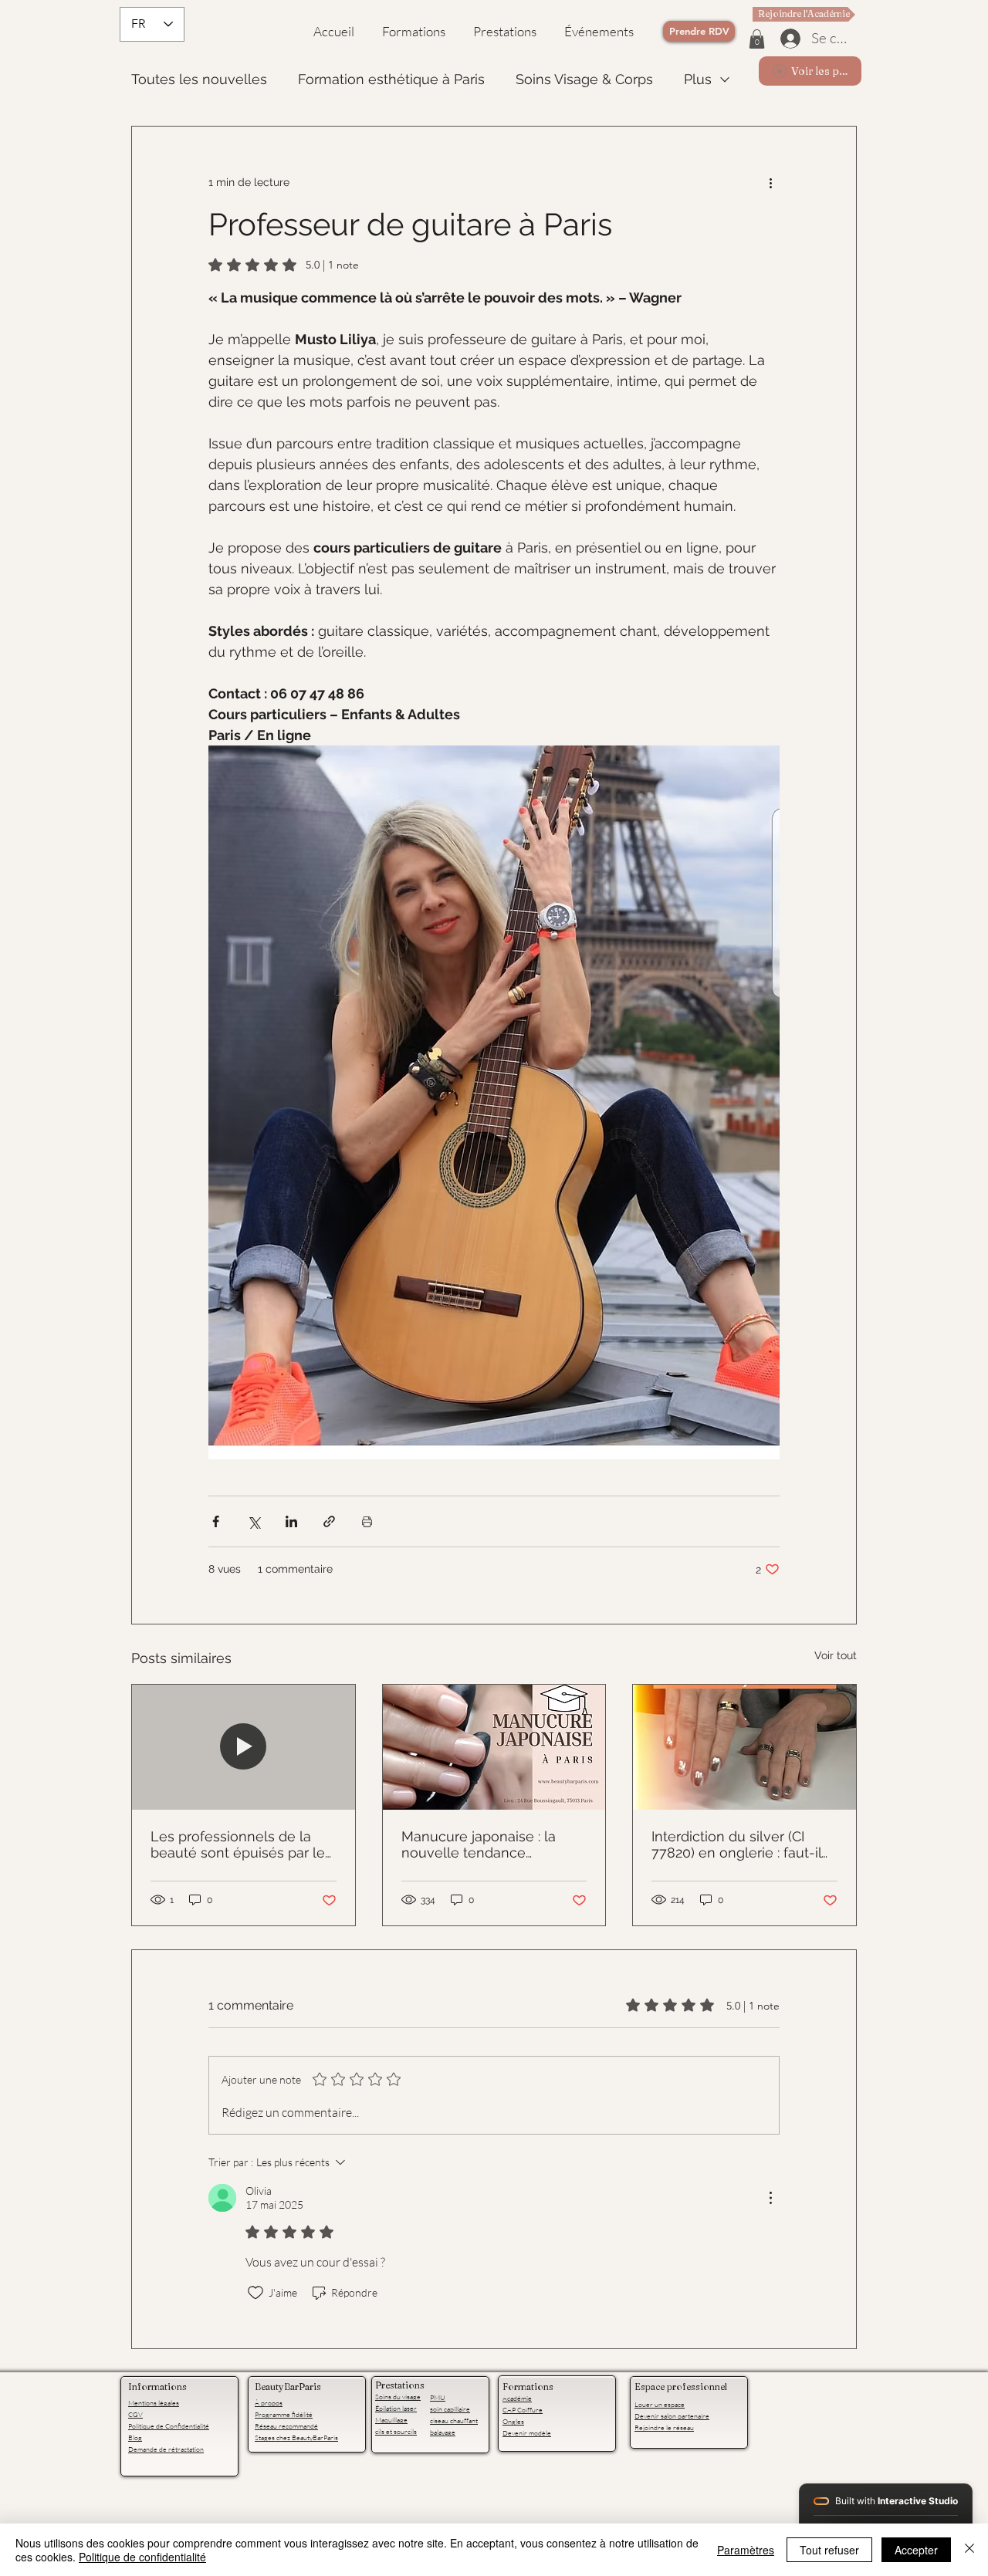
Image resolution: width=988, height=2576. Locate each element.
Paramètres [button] (746, 2550)
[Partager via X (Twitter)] (254, 1521)
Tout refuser (829, 2550)
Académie (517, 2398)
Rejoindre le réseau (664, 2427)
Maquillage (391, 2419)
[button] (757, 39)
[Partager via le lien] (329, 1521)
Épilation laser (396, 2408)
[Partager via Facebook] (216, 1521)
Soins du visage (398, 2396)
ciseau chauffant (454, 2420)
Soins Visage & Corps (584, 79)
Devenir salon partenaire (672, 2415)
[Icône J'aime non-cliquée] (255, 2293)
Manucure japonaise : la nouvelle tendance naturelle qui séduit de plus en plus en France (491, 1844)
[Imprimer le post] (367, 1521)
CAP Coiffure (523, 2409)
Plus (698, 79)
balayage (443, 2432)
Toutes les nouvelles (199, 79)
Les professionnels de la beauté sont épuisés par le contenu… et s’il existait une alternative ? (238, 1844)
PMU (438, 2397)
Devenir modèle (527, 2432)
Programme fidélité (284, 2414)
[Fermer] (969, 2550)
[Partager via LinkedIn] (291, 1521)
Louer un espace (660, 2404)
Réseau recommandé (286, 2426)
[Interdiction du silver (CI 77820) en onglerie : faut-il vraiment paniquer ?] (744, 1747)
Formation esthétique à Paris (391, 79)
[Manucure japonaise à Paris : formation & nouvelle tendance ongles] (494, 1747)
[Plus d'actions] (770, 182)
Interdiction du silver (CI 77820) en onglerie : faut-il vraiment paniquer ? (736, 1844)
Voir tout (836, 1655)
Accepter (916, 2550)
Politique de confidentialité (142, 2557)
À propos (269, 2402)
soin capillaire (450, 2409)
